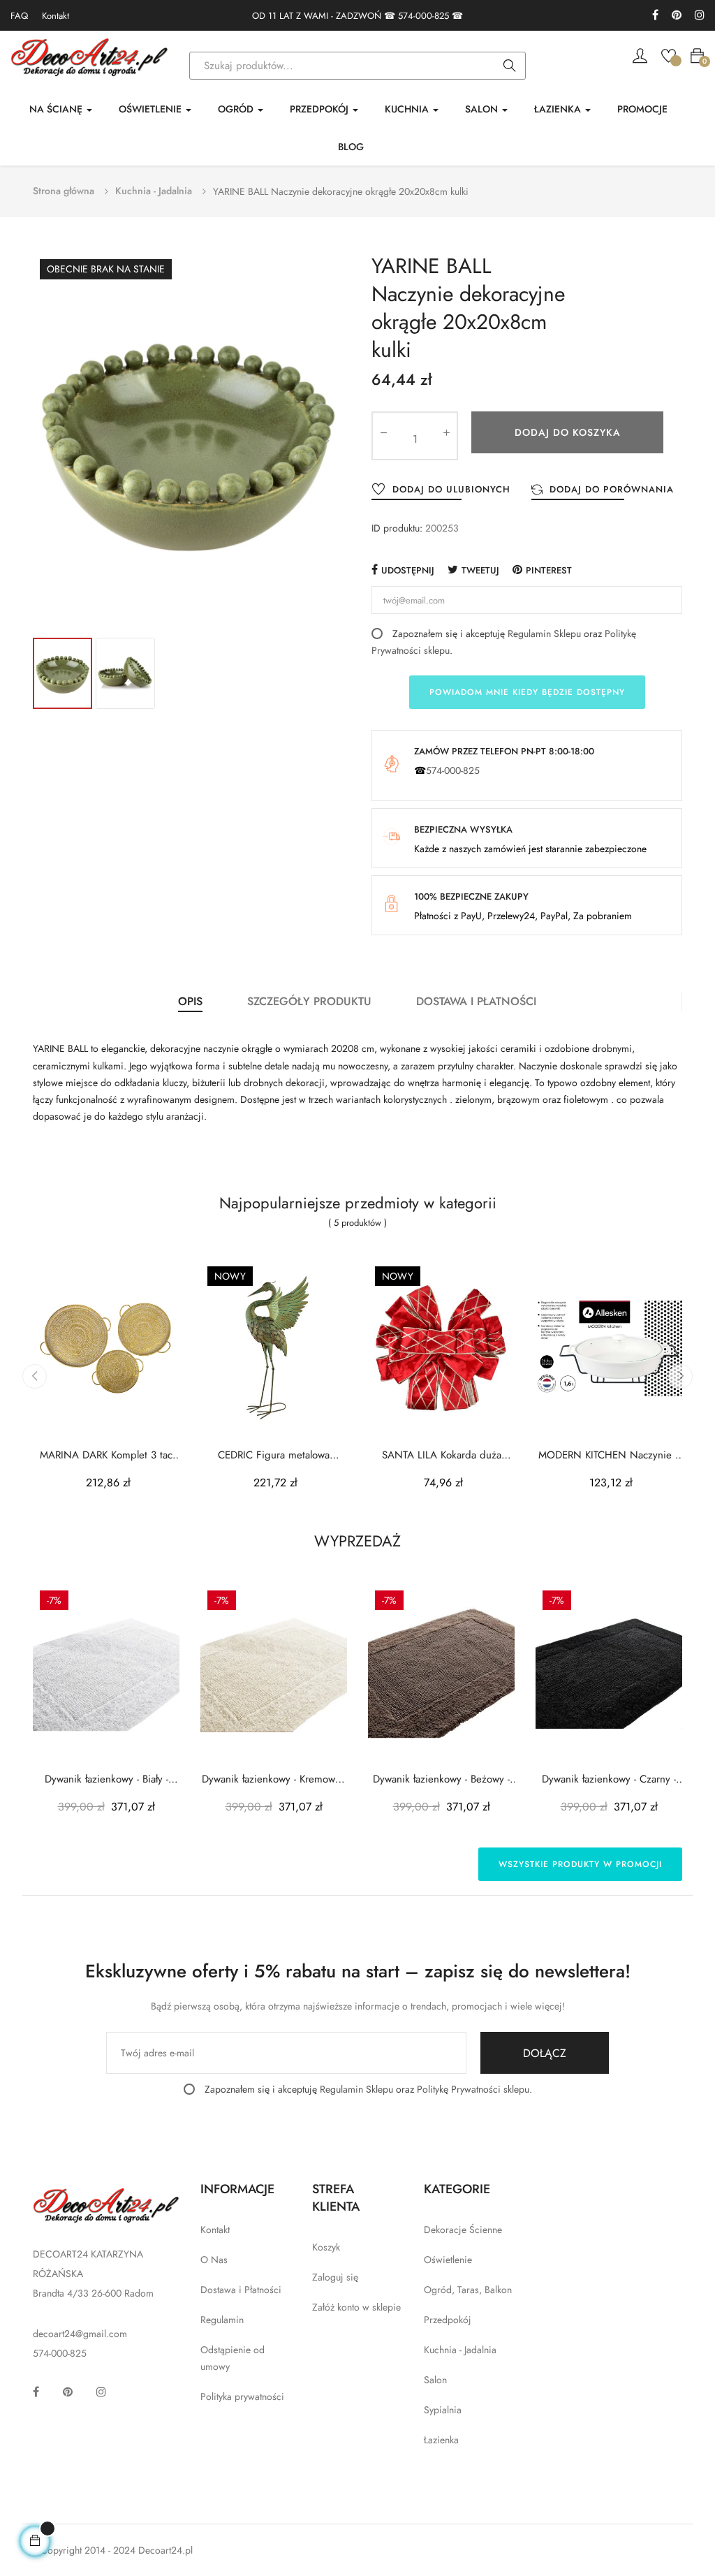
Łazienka (441, 2440)
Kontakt (56, 16)
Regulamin (222, 2320)
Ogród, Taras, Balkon (468, 2290)
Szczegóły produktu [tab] (309, 1001)
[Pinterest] (677, 16)
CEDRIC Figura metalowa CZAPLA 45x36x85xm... (274, 1455)
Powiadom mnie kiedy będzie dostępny (527, 692)
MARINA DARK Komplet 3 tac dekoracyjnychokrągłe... (106, 1455)
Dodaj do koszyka (568, 432)
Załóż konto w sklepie (356, 2307)
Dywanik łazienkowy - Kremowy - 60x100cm (274, 1779)
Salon (435, 2380)
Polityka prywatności (242, 2396)
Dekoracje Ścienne (463, 2230)
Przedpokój (448, 2320)
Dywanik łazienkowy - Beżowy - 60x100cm (441, 1779)
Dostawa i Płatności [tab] (476, 1001)
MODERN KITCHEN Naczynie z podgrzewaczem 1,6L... (609, 1455)
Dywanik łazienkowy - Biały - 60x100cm (106, 1779)
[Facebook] (655, 16)
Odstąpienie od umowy (233, 2358)
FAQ (19, 16)
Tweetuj (480, 570)
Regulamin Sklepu (544, 634)
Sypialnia (443, 2410)
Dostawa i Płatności (241, 2290)
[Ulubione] (669, 54)
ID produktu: (397, 528)
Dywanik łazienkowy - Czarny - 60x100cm (609, 1779)
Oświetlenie (448, 2260)
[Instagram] (700, 16)
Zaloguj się (335, 2277)
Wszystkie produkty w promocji (580, 1864)
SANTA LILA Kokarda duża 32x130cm (442, 1455)
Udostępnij (408, 570)
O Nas (214, 2260)
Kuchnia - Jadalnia (460, 2350)
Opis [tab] (190, 1001)
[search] (510, 66)
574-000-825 (423, 16)
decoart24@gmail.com (80, 2334)
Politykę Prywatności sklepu (473, 2089)
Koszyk (326, 2247)
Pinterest (549, 570)
